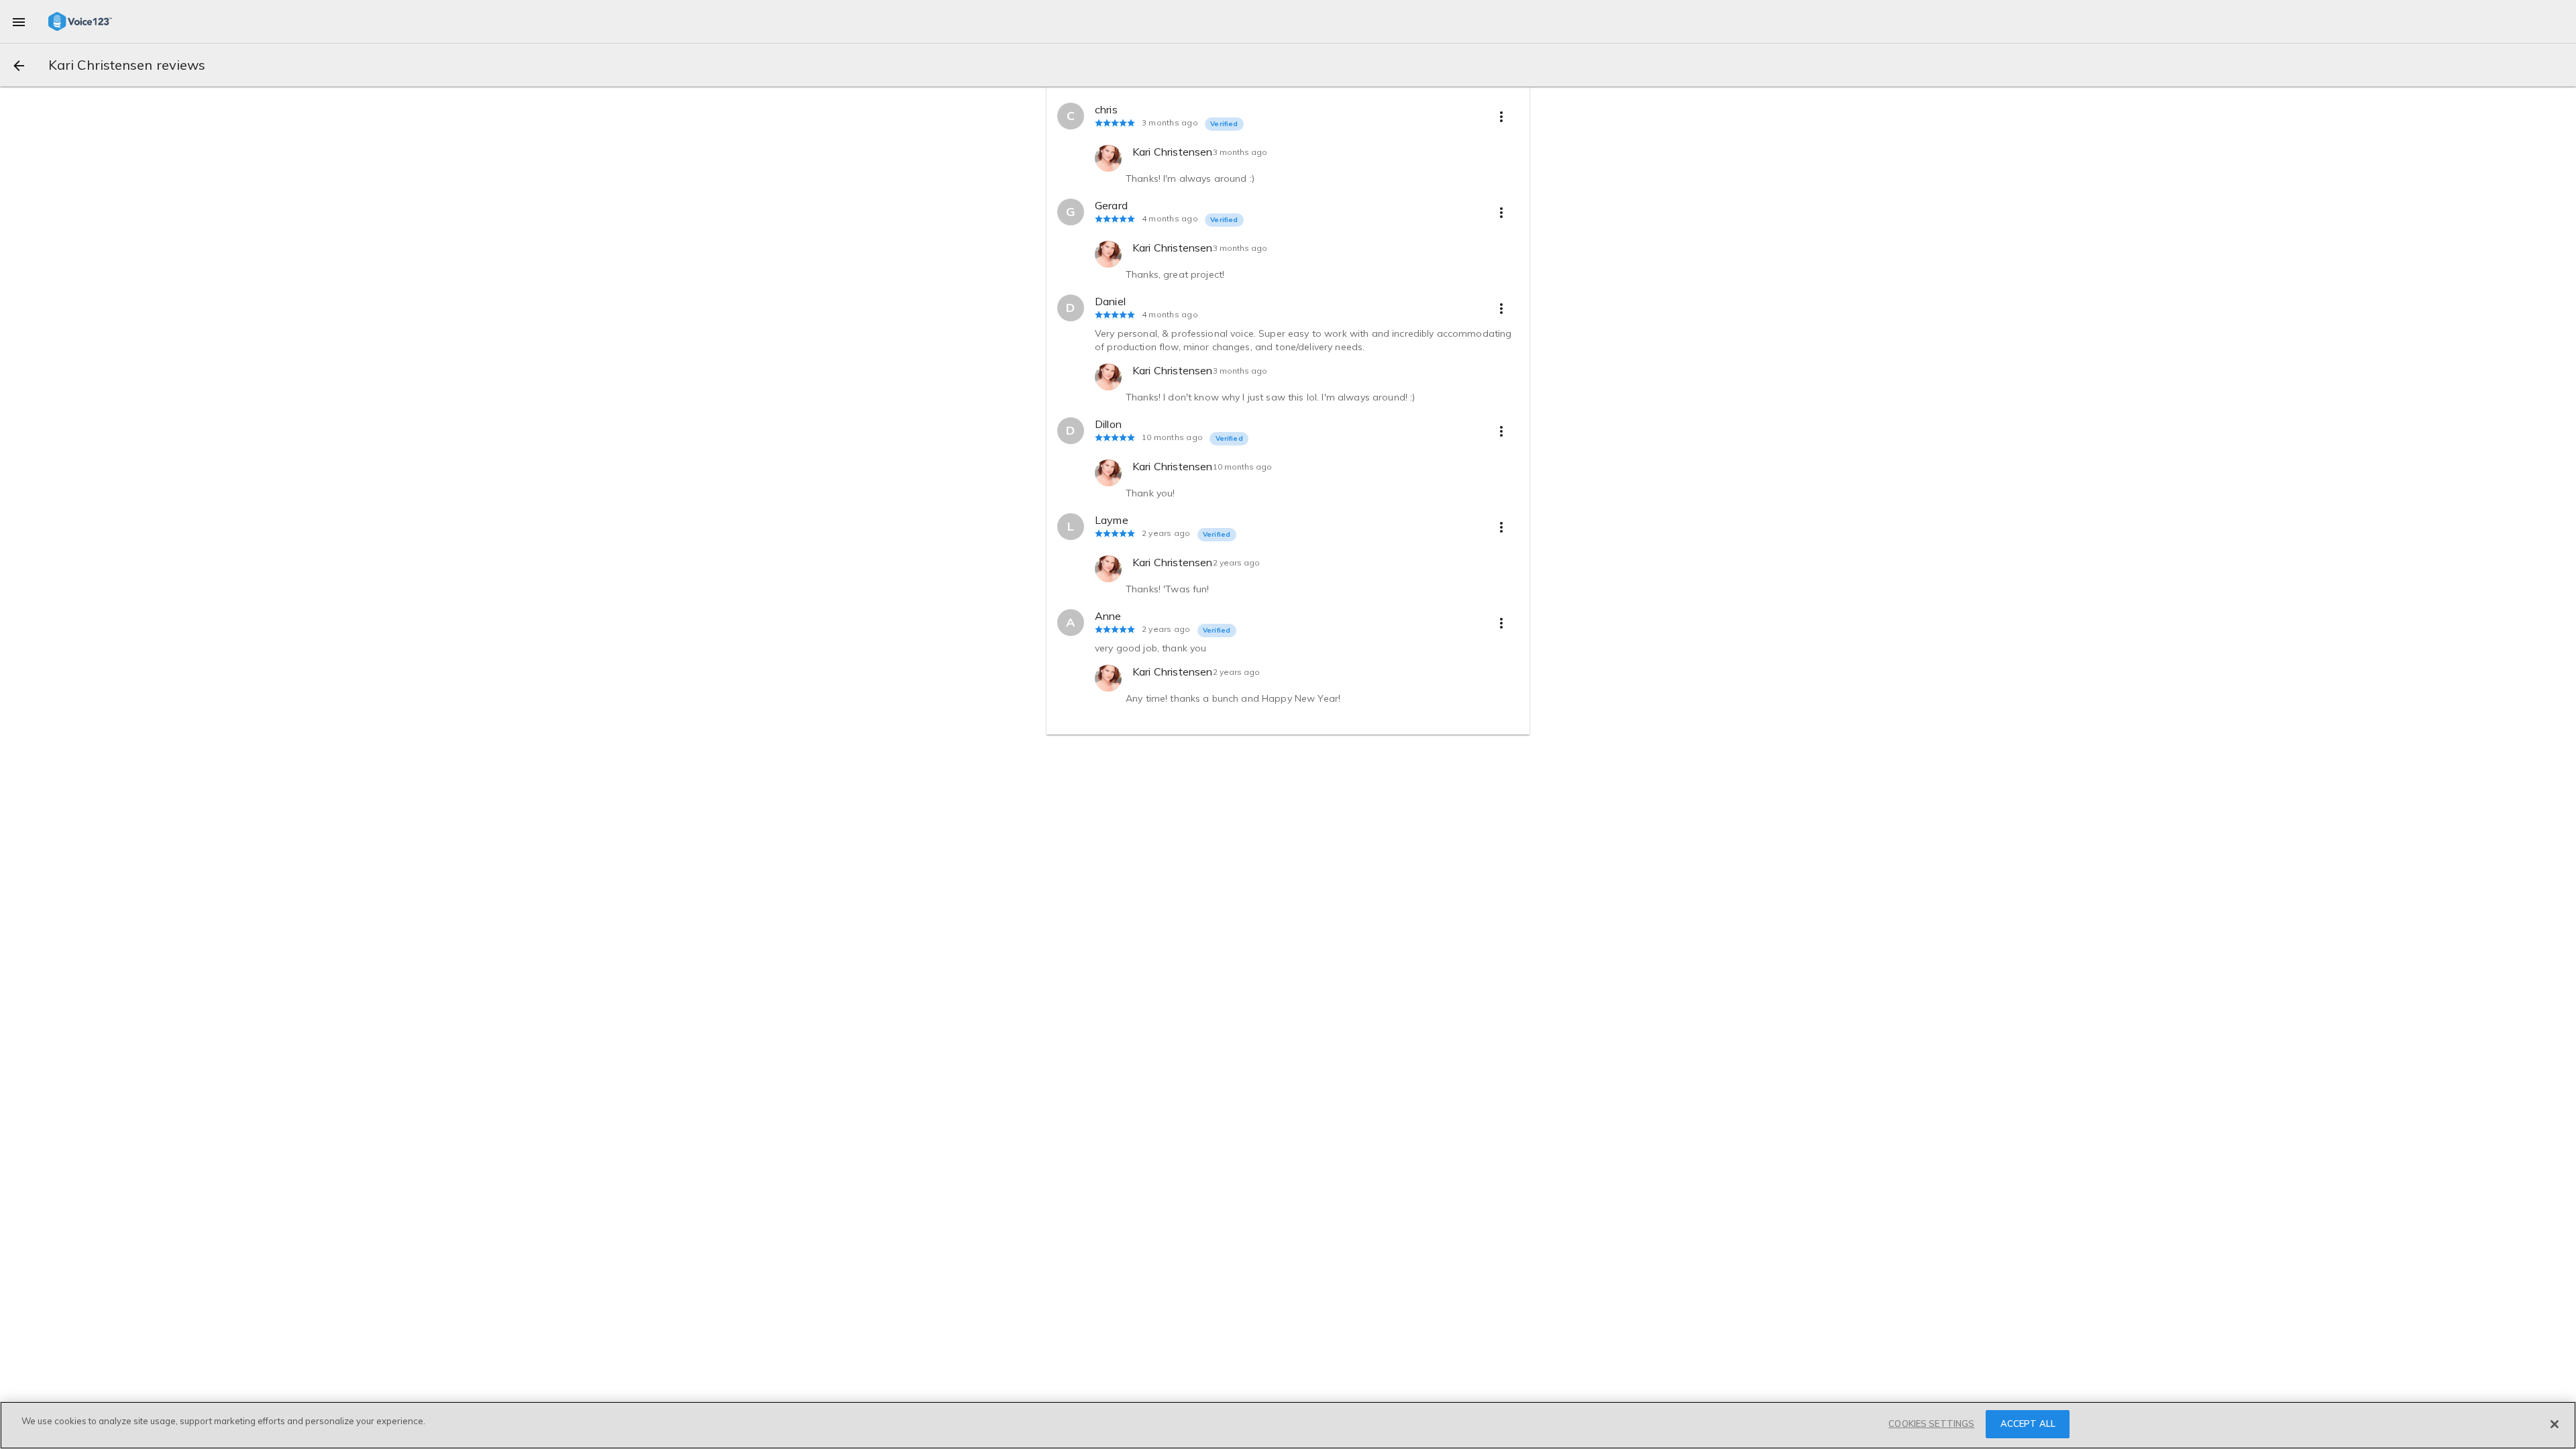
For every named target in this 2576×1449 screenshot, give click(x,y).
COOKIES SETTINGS (1931, 1424)
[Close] (2555, 1424)
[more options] (1501, 116)
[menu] (19, 21)
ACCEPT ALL (2028, 1424)
